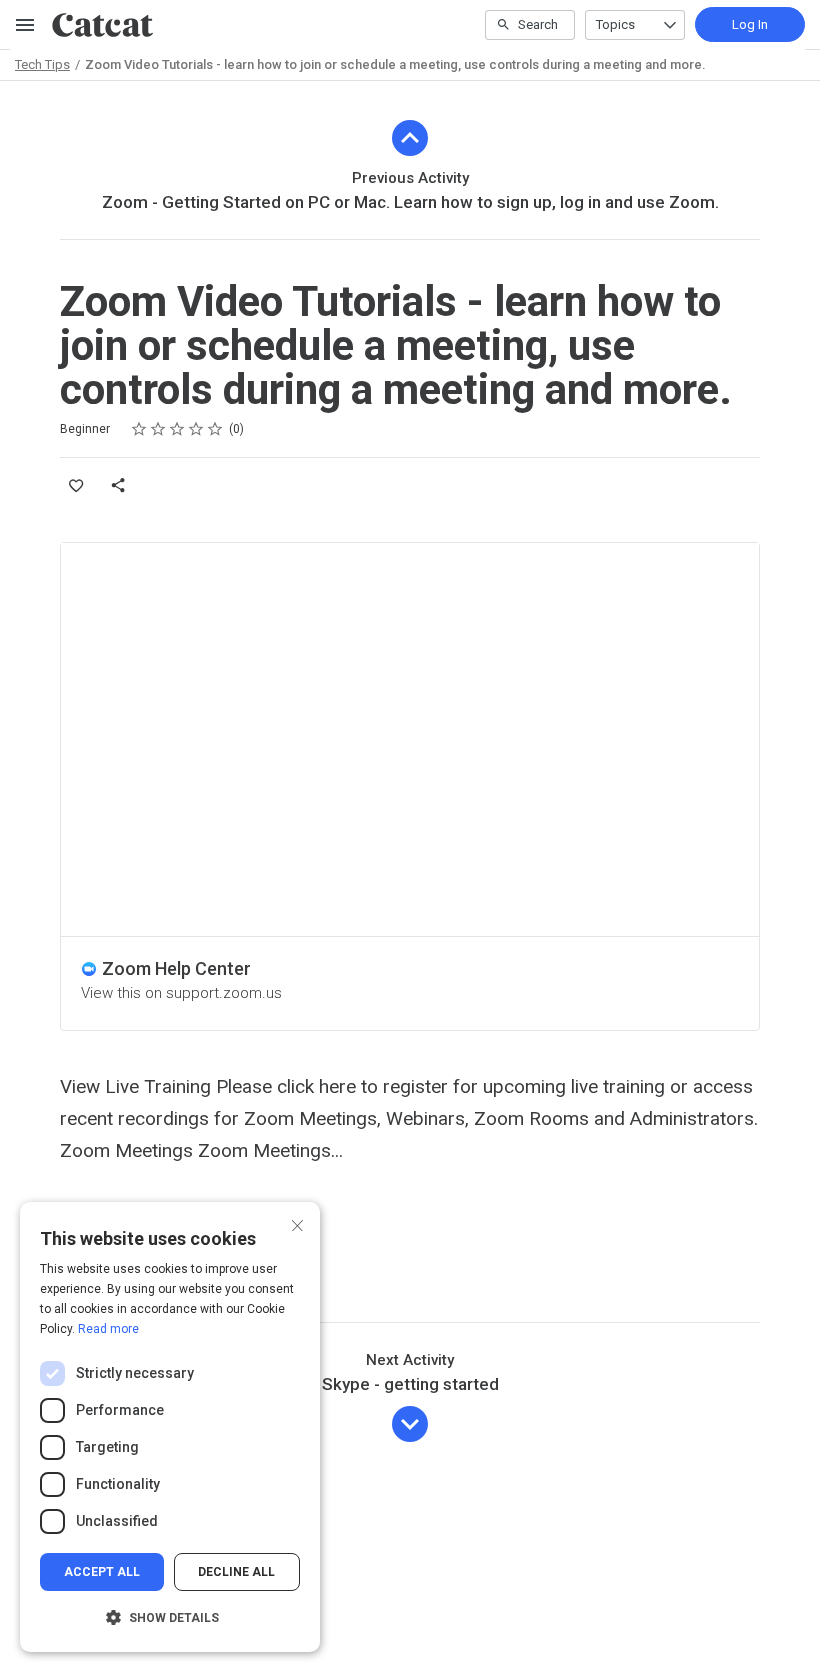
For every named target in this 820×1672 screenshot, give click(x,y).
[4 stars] (196, 429)
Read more (108, 1329)
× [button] (297, 1223)
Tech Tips (42, 64)
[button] (170, 1618)
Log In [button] (750, 24)
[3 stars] (177, 429)
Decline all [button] (236, 1572)
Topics (615, 24)
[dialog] (170, 1427)
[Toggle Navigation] (26, 25)
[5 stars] (215, 429)
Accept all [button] (102, 1572)
